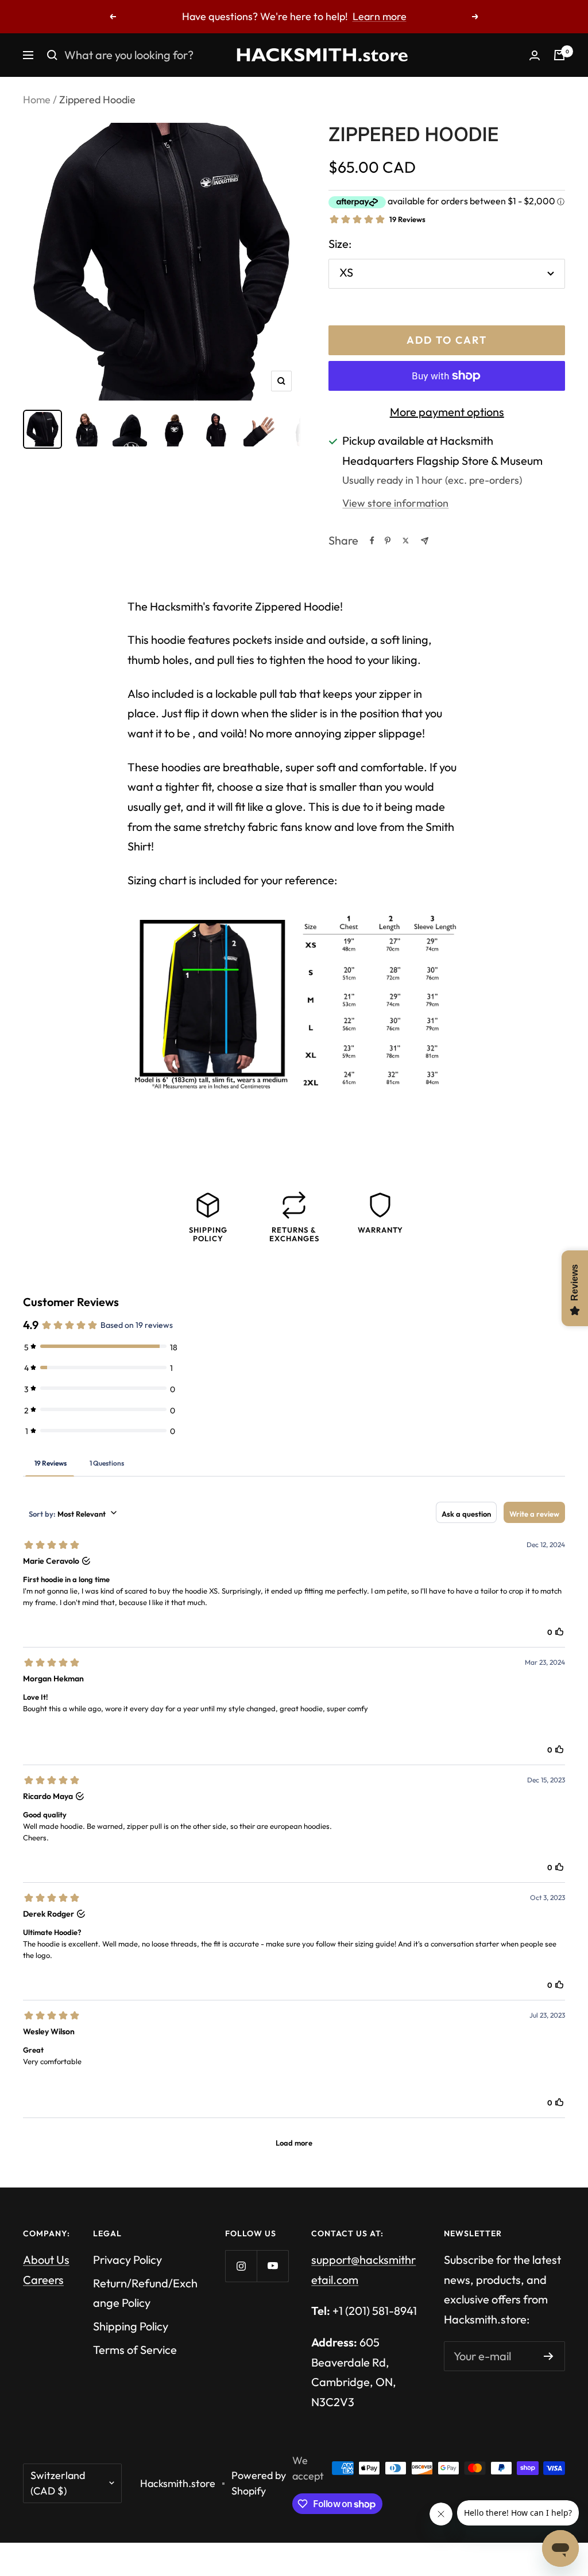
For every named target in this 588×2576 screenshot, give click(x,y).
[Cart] (559, 55)
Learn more (380, 16)
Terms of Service (135, 2350)
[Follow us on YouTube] (272, 2266)
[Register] (549, 2356)
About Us (46, 2260)
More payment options (447, 412)
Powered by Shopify (259, 2483)
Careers (43, 2280)
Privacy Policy (127, 2260)
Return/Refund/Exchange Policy (145, 2293)
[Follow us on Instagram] (241, 2266)
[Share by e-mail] (425, 541)
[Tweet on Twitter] (406, 541)
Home (37, 100)
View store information (395, 503)
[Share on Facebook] (372, 541)
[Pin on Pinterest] (388, 541)
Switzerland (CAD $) (58, 2483)
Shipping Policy (131, 2326)
